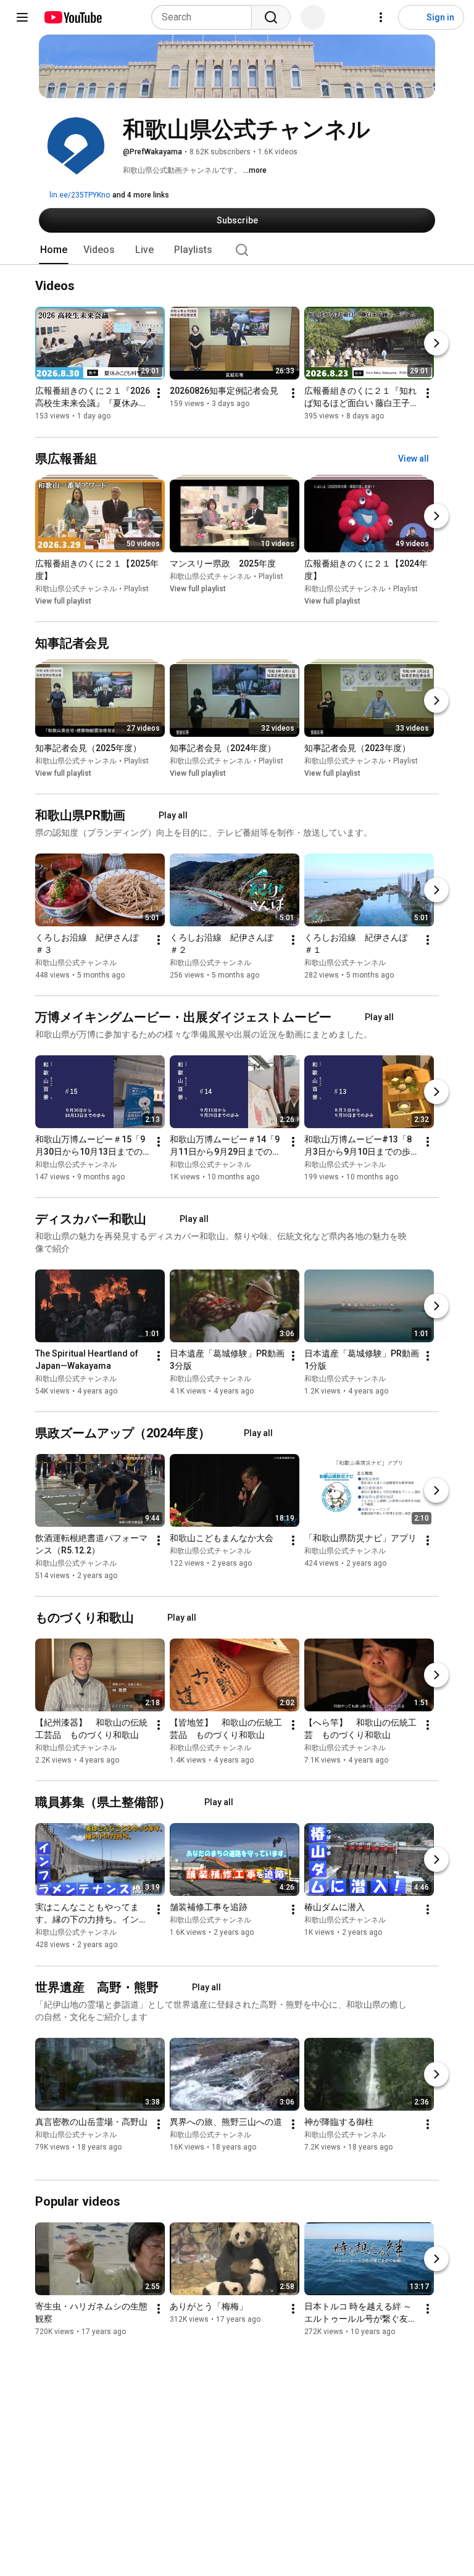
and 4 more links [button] (141, 195)
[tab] (54, 250)
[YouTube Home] (73, 17)
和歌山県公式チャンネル (76, 589)
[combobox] (205, 17)
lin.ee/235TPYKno (79, 195)
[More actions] (159, 394)
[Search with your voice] (313, 17)
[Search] (271, 17)
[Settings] (381, 17)
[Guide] (22, 17)
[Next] (436, 344)
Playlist (136, 589)
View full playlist (63, 601)
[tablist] (237, 250)
